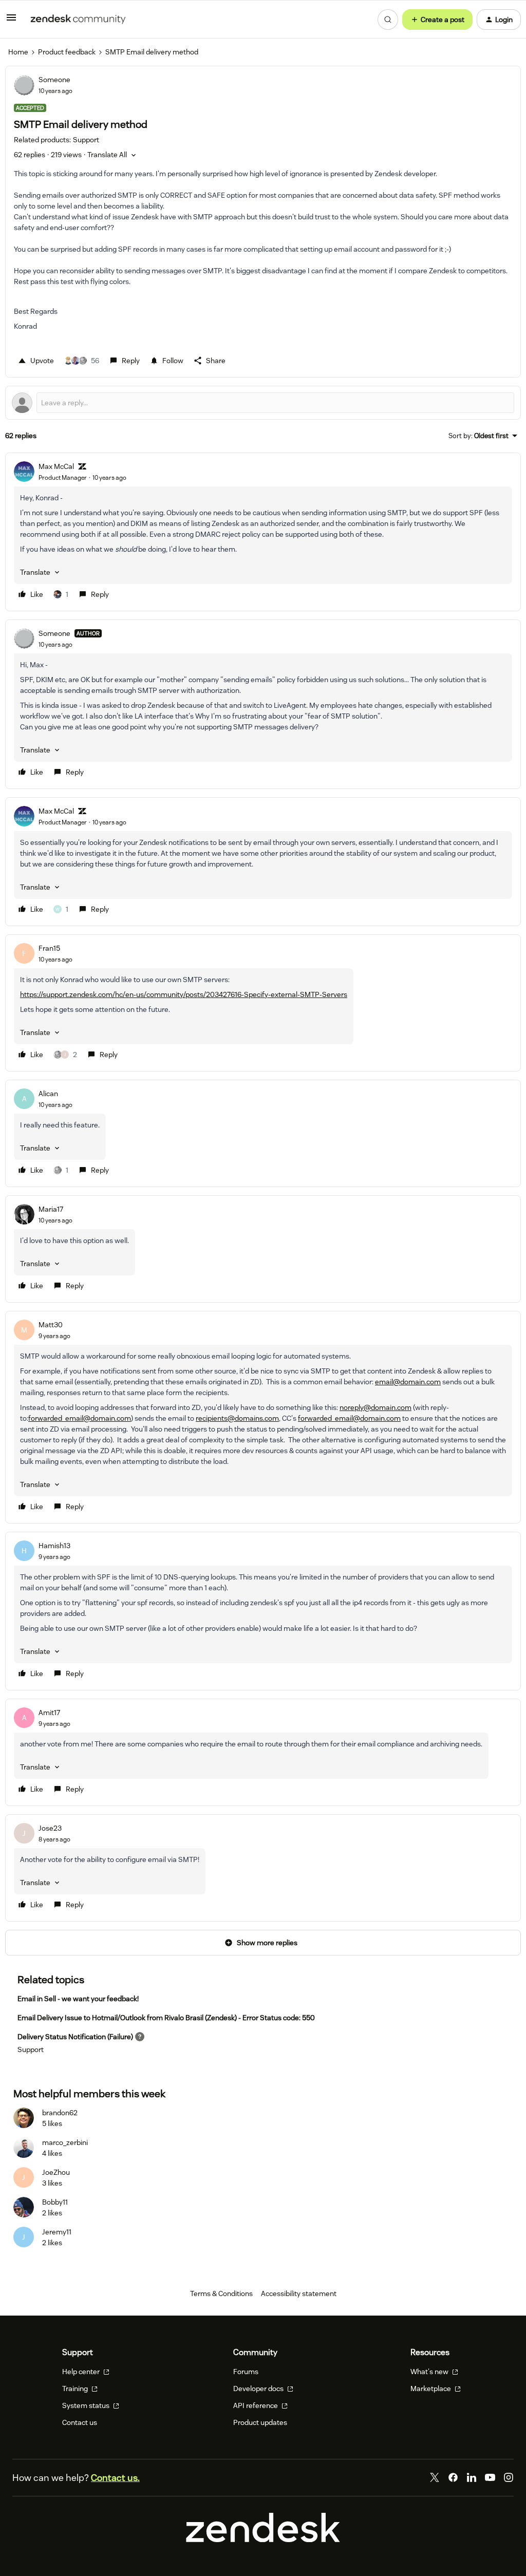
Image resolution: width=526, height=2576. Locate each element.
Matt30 (51, 1325)
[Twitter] (435, 2477)
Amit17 (49, 1713)
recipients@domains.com (237, 1418)
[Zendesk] (263, 2540)
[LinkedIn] (472, 2477)
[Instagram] (509, 2477)
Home (18, 52)
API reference (256, 2405)
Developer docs (259, 2389)
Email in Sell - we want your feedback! (78, 1999)
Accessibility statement (299, 2293)
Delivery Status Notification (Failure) (75, 2037)
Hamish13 (54, 1546)
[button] (11, 21)
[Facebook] (453, 2477)
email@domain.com (408, 1382)
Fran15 (49, 948)
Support (31, 2049)
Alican (48, 1094)
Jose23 (50, 1828)
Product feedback (67, 52)
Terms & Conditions (221, 2293)
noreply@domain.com (375, 1407)
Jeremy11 (57, 2232)
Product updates (260, 2422)
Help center (82, 2372)
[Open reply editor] (263, 403)
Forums (246, 2372)
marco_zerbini (65, 2142)
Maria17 (51, 1209)
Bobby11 (55, 2202)
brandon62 (60, 2113)
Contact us (80, 2422)
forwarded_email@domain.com (80, 1418)
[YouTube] (490, 2477)
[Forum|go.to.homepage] (78, 20)
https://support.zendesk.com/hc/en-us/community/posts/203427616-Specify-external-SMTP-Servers (184, 994)
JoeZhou (56, 2172)
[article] (263, 532)
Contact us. (115, 2478)
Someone (54, 80)
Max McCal (56, 466)
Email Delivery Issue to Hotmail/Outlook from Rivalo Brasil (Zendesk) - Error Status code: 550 (166, 2018)
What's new (430, 2372)
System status (87, 2405)
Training (76, 2389)
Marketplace (431, 2389)
